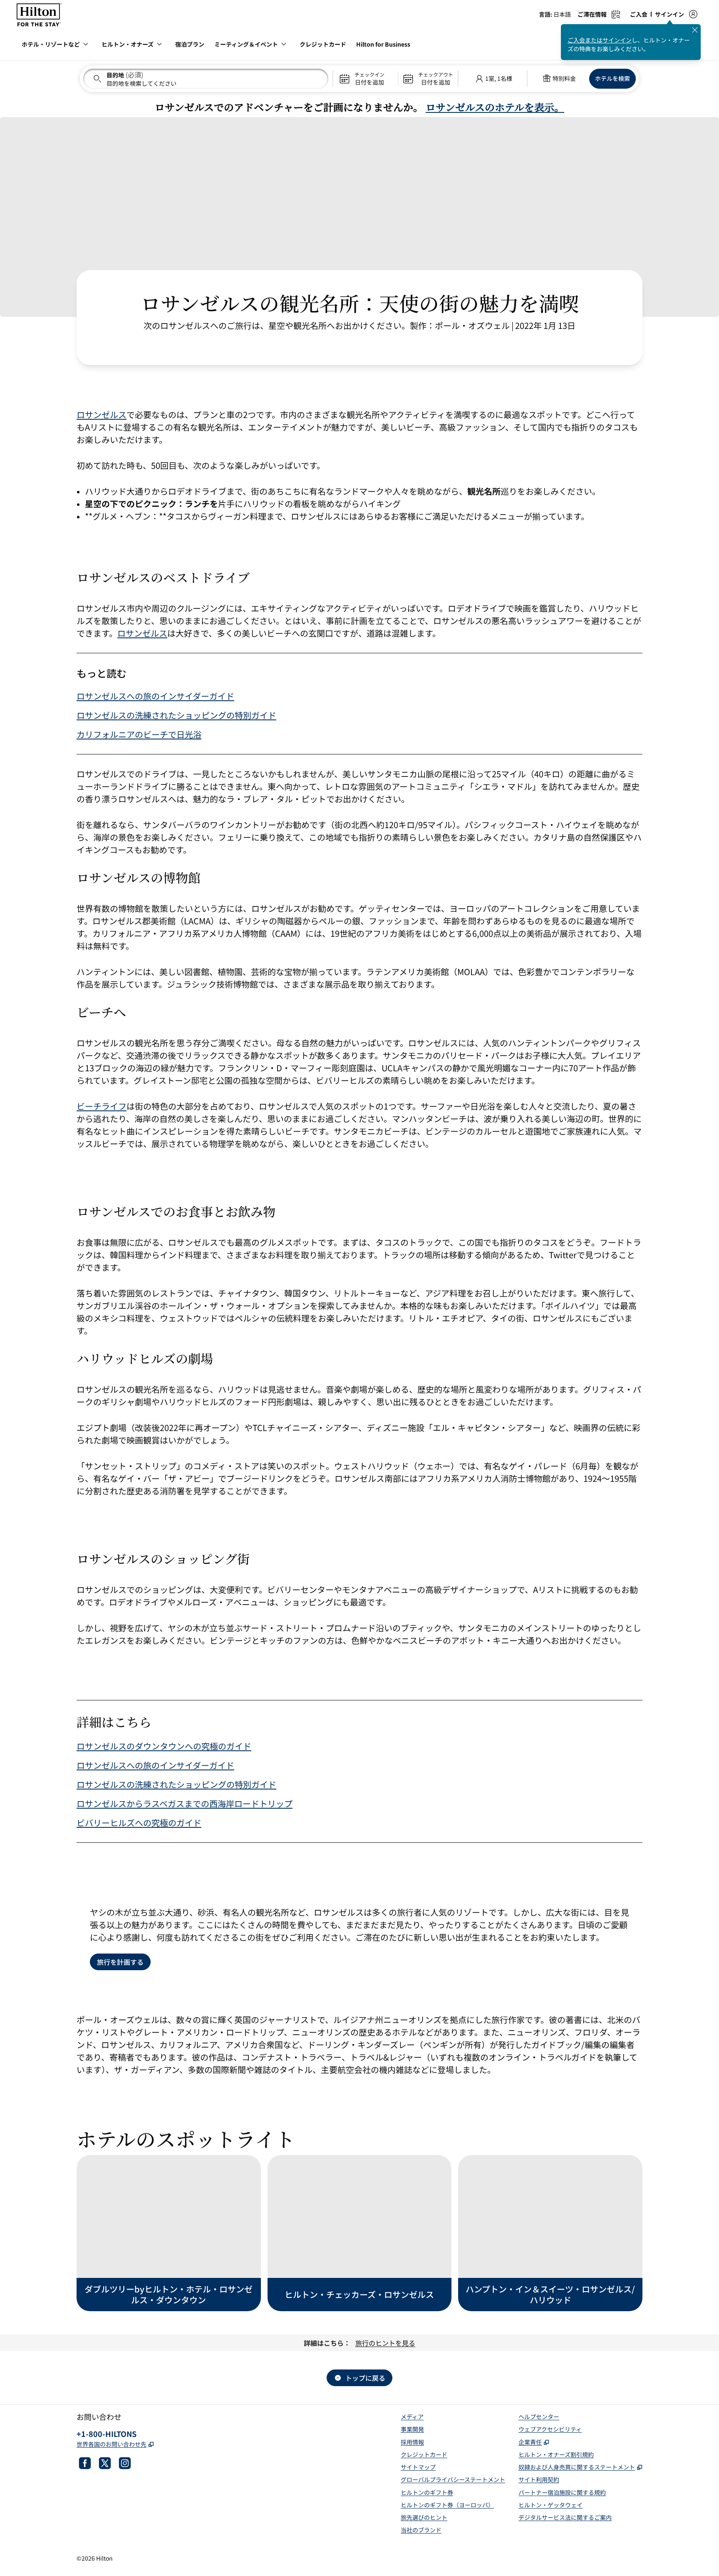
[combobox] (206, 79)
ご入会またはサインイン (600, 40)
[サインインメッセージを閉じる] (695, 30)
